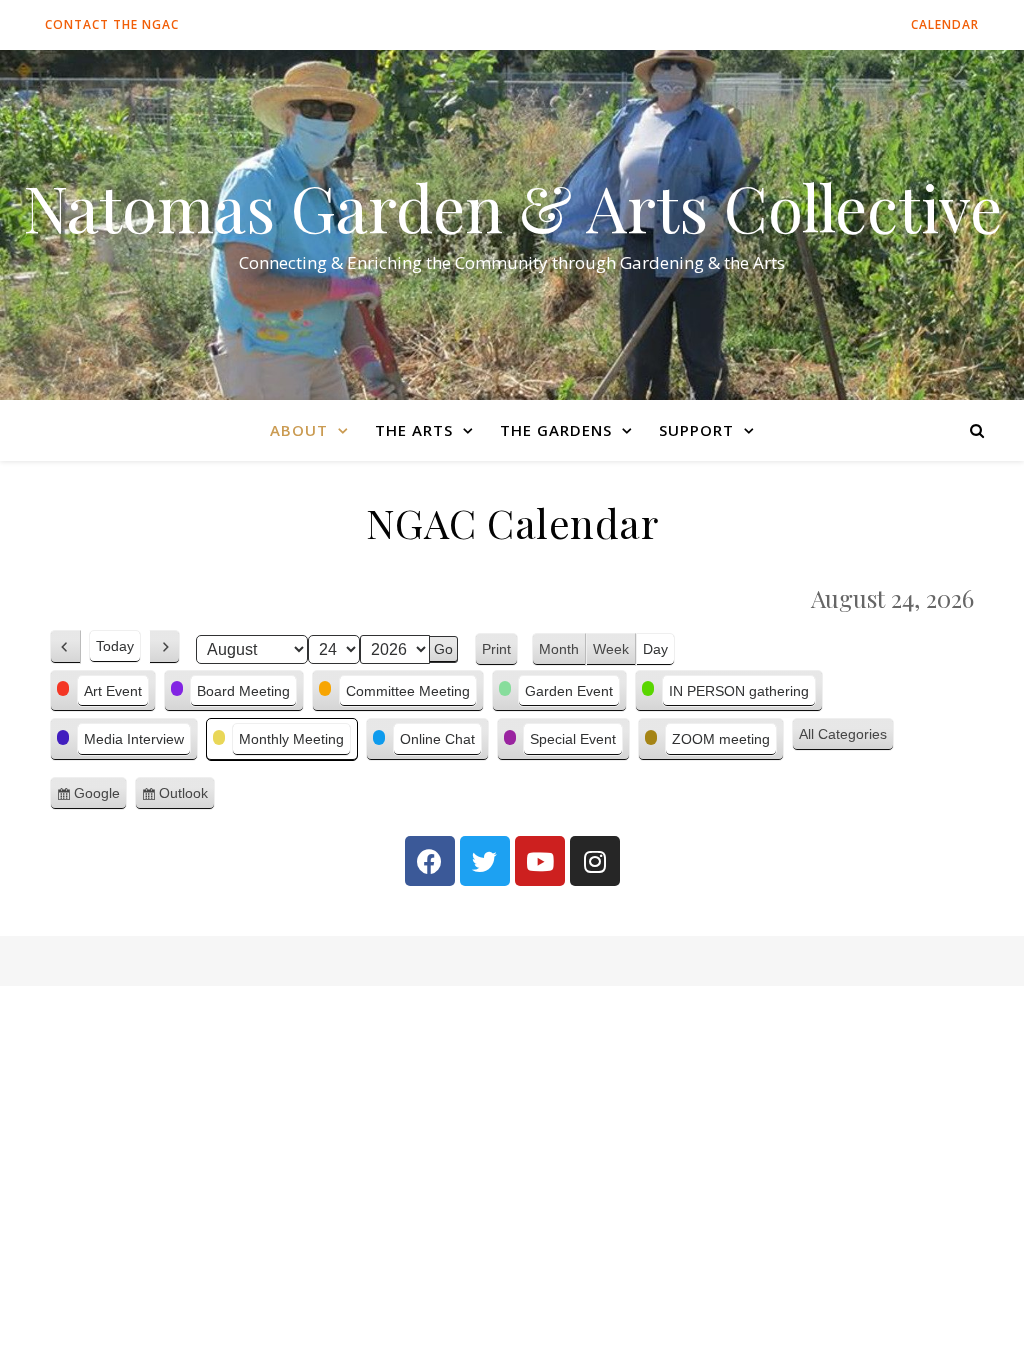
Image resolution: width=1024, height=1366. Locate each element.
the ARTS (414, 430)
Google (100, 798)
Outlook (187, 798)
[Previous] (65, 647)
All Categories (843, 734)
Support (696, 430)
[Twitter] (485, 861)
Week (611, 649)
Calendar (945, 24)
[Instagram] (595, 861)
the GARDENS (556, 430)
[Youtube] (540, 861)
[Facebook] (430, 861)
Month (559, 649)
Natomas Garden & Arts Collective (512, 207)
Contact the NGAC (112, 24)
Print (500, 651)
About (299, 430)
